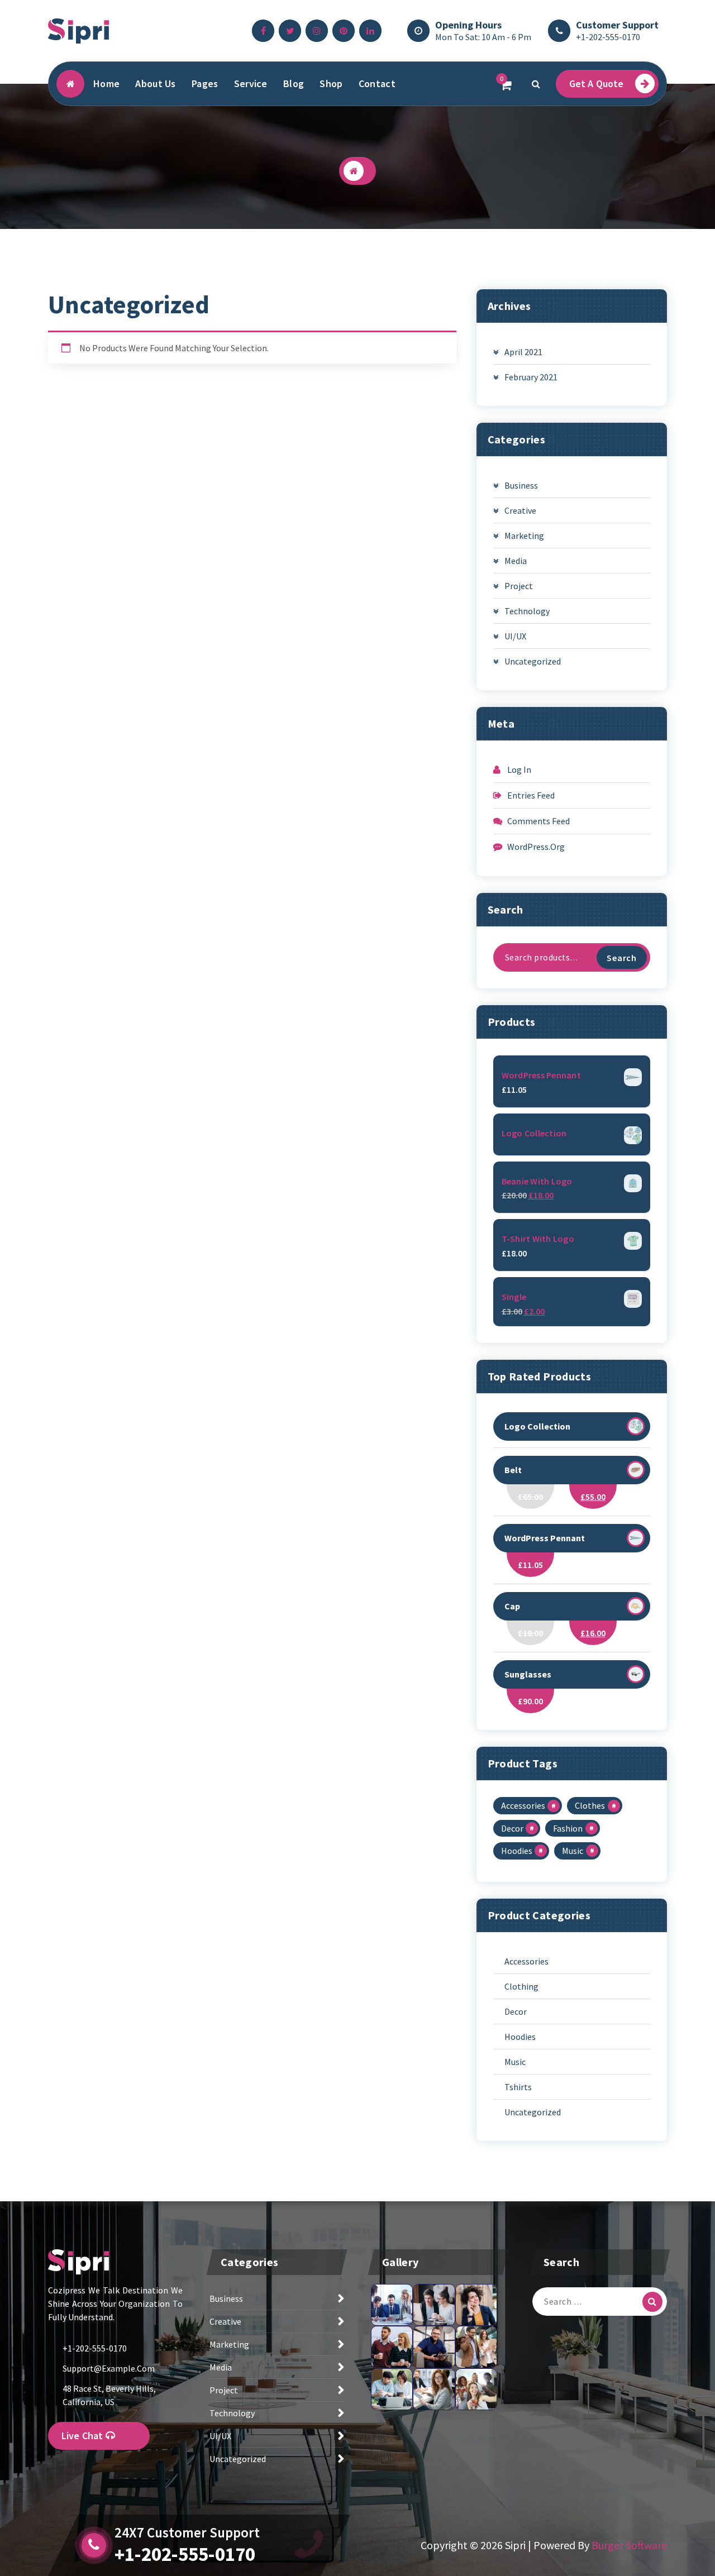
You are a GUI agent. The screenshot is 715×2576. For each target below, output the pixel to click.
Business (521, 485)
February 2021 (531, 377)
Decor (512, 1828)
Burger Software (629, 2545)
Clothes (590, 1805)
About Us (155, 83)
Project (519, 586)
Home (106, 83)
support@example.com (109, 2368)
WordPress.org (536, 847)
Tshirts (518, 2087)
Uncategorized (533, 661)
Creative (520, 510)
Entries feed (531, 795)
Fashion (568, 1828)
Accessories (523, 1805)
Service (251, 83)
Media (516, 561)
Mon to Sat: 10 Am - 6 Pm (483, 37)
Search (622, 958)
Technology (527, 611)
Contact (377, 83)
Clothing (521, 1986)
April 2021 (523, 352)
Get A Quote (597, 83)
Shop (331, 83)
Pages (205, 83)
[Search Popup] (536, 84)
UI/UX (515, 636)
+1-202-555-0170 (608, 37)
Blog (294, 83)
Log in (519, 770)
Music (573, 1851)
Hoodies (517, 1851)
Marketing (524, 536)
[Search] (652, 2302)
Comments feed (538, 821)
